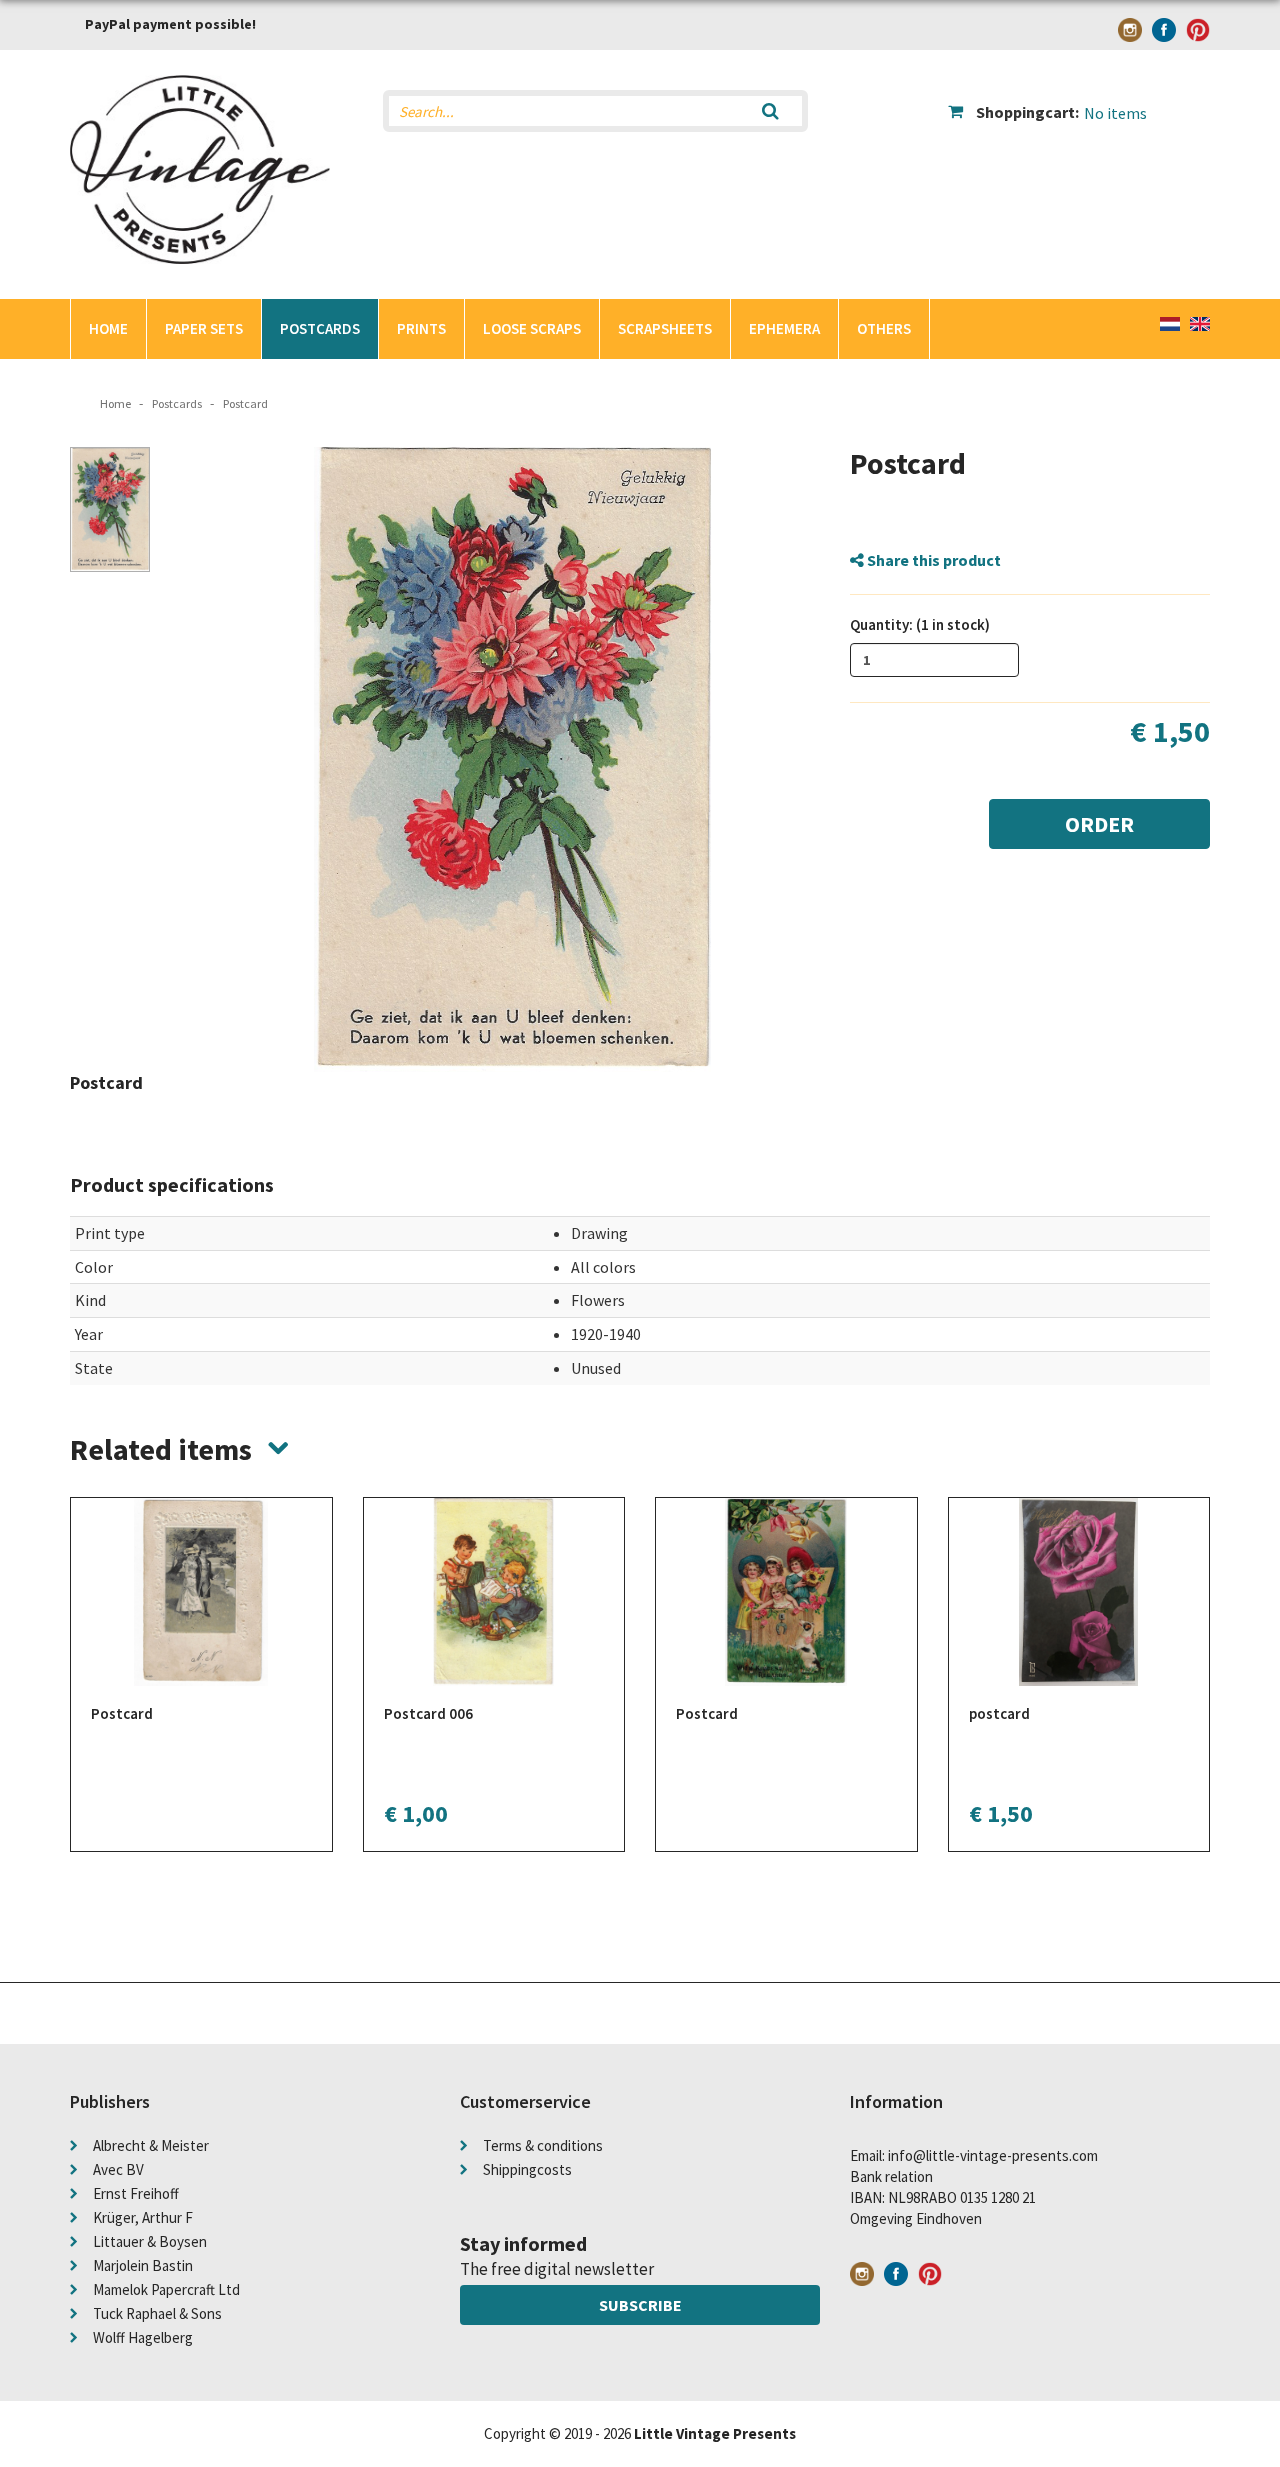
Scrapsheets (665, 328)
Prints (421, 328)
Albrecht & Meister (151, 2145)
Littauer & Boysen (150, 2241)
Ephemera (784, 328)
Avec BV (118, 2169)
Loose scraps (532, 328)
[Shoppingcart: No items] (1079, 96)
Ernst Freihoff (136, 2193)
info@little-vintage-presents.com (993, 2155)
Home (108, 328)
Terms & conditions (543, 2145)
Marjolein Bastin (143, 2265)
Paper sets (204, 328)
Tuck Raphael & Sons (157, 2313)
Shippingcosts (527, 2169)
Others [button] (884, 328)
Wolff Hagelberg (143, 2337)
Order (1099, 824)
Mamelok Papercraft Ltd (166, 2289)
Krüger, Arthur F (143, 2217)
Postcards (320, 328)
